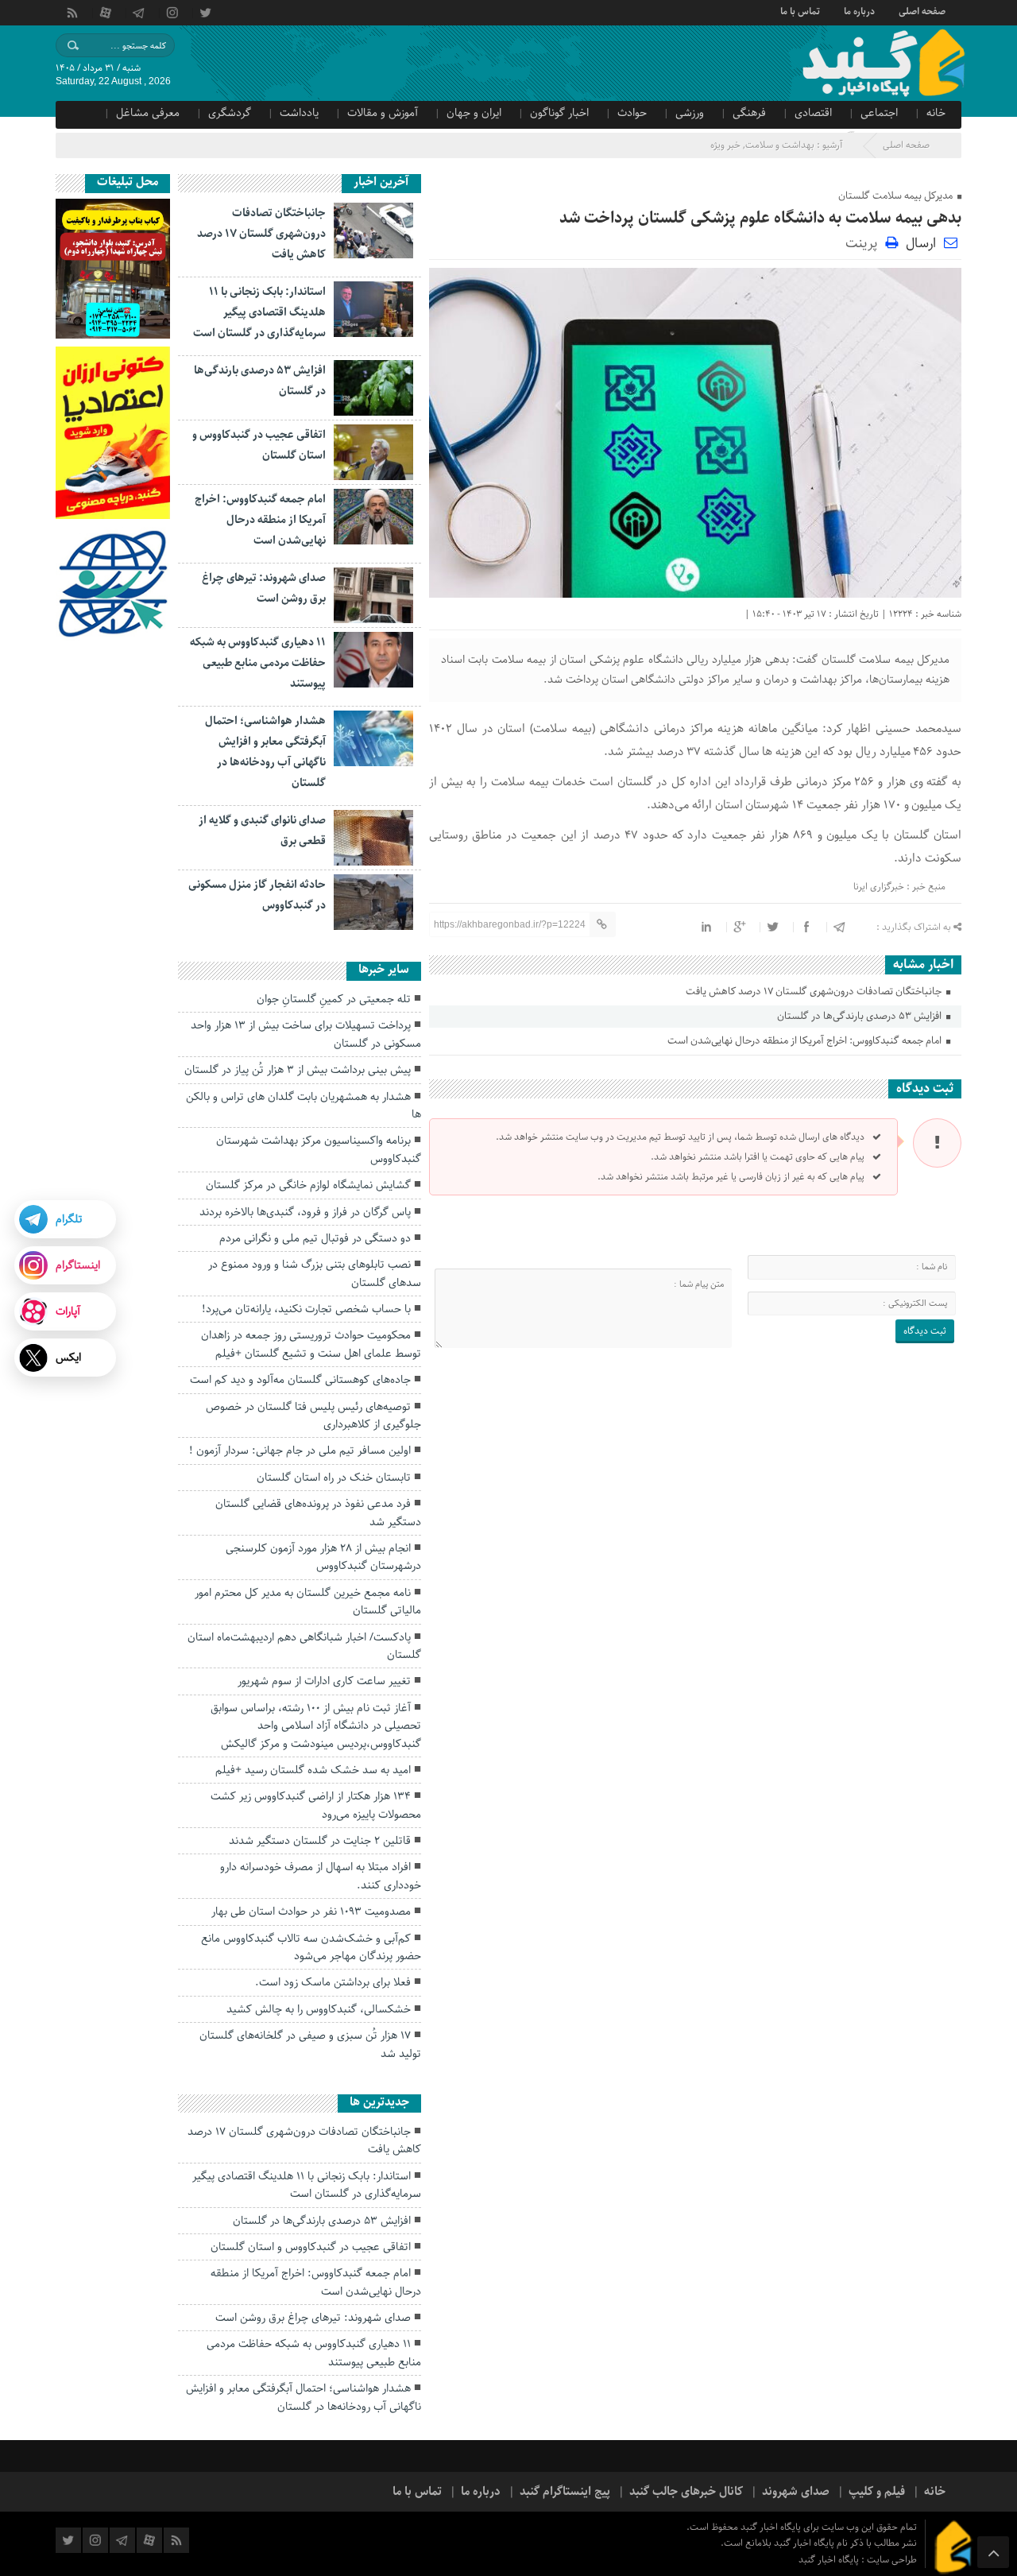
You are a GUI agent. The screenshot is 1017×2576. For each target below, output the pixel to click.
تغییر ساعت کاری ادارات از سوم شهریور (324, 1681)
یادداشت (299, 113)
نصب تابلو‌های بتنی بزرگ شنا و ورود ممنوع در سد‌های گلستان (315, 1273)
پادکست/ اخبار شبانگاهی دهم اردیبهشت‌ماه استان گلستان (304, 1646)
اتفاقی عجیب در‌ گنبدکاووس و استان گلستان (311, 2247)
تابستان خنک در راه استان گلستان (334, 1478)
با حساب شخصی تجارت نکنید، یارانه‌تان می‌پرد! (306, 1309)
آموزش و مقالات (383, 113)
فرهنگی (749, 113)
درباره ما (859, 10)
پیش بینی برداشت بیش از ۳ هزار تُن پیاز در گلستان (298, 1070)
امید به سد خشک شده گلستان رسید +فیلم (313, 1770)
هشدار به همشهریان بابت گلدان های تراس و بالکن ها (304, 1106)
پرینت (865, 242)
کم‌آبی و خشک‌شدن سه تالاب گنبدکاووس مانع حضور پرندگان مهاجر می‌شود (311, 1947)
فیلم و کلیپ (877, 2492)
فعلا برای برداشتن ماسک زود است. (333, 1982)
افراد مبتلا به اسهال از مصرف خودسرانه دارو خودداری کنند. (321, 1876)
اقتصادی (813, 113)
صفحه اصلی (922, 10)
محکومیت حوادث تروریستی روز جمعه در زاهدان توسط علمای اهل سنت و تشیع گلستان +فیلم (311, 1344)
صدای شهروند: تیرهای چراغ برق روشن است (313, 2318)
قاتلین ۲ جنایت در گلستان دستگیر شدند (320, 1841)
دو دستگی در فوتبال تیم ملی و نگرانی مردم (315, 1238)
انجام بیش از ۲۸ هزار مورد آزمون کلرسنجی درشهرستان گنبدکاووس (323, 1557)
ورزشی (690, 113)
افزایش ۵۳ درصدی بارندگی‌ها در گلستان (860, 1016)
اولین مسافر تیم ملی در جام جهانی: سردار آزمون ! (300, 1451)
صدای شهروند (796, 2492)
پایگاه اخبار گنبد (830, 2560)
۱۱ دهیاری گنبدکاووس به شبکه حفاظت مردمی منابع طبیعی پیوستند (258, 663)
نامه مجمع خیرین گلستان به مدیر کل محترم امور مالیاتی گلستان (308, 1602)
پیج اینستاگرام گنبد (565, 2492)
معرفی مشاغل (148, 113)
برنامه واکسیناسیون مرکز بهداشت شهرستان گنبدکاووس (319, 1149)
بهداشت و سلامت (780, 145)
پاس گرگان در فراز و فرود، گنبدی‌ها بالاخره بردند (305, 1212)
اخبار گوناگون (559, 113)
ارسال (921, 243)
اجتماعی (879, 113)
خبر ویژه (725, 145)
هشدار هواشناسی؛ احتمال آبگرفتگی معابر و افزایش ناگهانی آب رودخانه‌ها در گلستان (304, 2397)
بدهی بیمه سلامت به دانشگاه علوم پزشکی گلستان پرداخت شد (760, 218)
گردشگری (230, 113)
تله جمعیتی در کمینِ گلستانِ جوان (334, 999)
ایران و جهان (474, 113)
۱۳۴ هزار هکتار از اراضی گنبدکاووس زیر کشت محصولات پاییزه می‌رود (316, 1805)
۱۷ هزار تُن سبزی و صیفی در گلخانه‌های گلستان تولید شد (310, 2044)
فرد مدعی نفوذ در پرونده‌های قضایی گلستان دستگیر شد (318, 1513)
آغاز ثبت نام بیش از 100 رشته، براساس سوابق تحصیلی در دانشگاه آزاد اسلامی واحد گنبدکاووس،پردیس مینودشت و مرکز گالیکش (316, 1726)
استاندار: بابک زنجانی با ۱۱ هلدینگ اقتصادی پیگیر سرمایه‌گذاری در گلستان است (259, 312)
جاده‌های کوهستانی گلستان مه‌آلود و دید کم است (300, 1380)
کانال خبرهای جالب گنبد (686, 2492)
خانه (936, 113)
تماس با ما (800, 10)
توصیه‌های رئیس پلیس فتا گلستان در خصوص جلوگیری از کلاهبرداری (313, 1416)
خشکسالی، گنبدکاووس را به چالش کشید (319, 2009)
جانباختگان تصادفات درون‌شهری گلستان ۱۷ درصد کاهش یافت (815, 992)
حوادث (632, 113)
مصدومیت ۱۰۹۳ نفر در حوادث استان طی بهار (311, 1912)
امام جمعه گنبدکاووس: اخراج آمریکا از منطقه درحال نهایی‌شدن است (806, 1041)
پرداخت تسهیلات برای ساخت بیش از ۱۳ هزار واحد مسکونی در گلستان (306, 1034)
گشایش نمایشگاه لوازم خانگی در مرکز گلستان (308, 1185)
